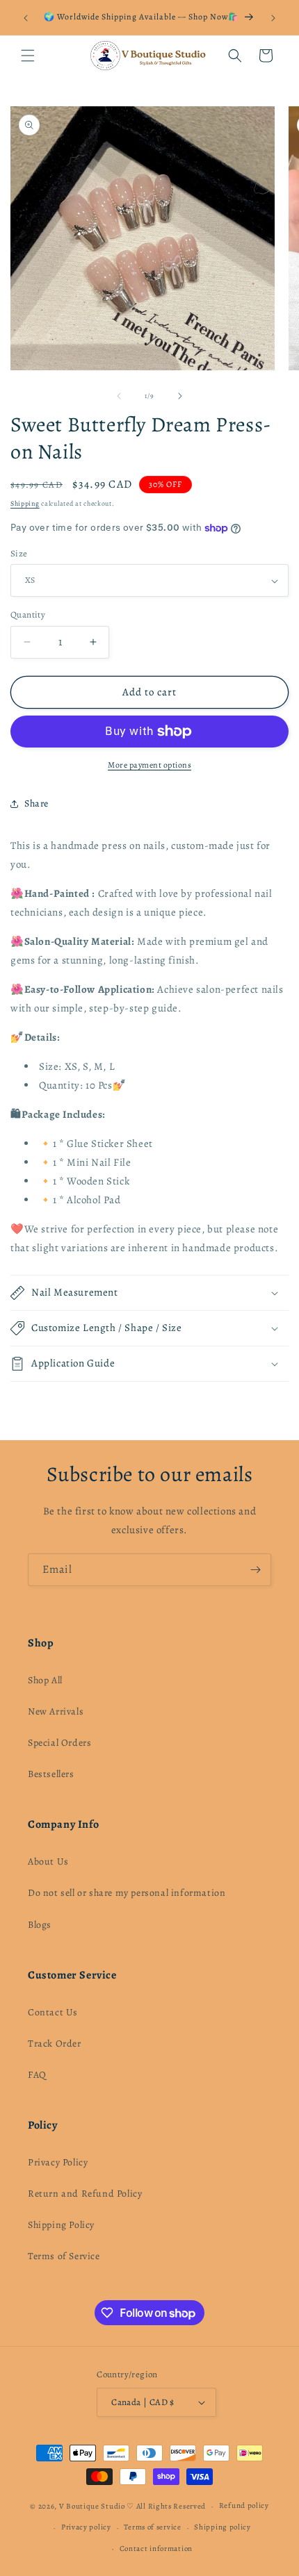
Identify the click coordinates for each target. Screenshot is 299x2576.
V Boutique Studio (92, 2506)
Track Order (55, 2044)
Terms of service (152, 2527)
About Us (48, 1861)
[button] (28, 56)
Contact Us (53, 2012)
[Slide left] (119, 396)
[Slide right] (180, 396)
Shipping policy (223, 2527)
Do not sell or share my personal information (127, 1893)
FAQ (37, 2075)
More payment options (149, 765)
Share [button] (37, 803)
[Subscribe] (255, 1570)
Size (19, 553)
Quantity (28, 614)
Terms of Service (64, 2256)
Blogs (40, 1925)
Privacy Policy (58, 2162)
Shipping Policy (61, 2225)
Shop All (45, 1680)
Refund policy (244, 2505)
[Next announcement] (273, 18)
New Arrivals (56, 1711)
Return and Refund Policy (85, 2194)
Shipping (25, 503)
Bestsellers (51, 1774)
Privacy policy (86, 2527)
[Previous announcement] (26, 18)
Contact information (156, 2549)
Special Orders (59, 1743)
